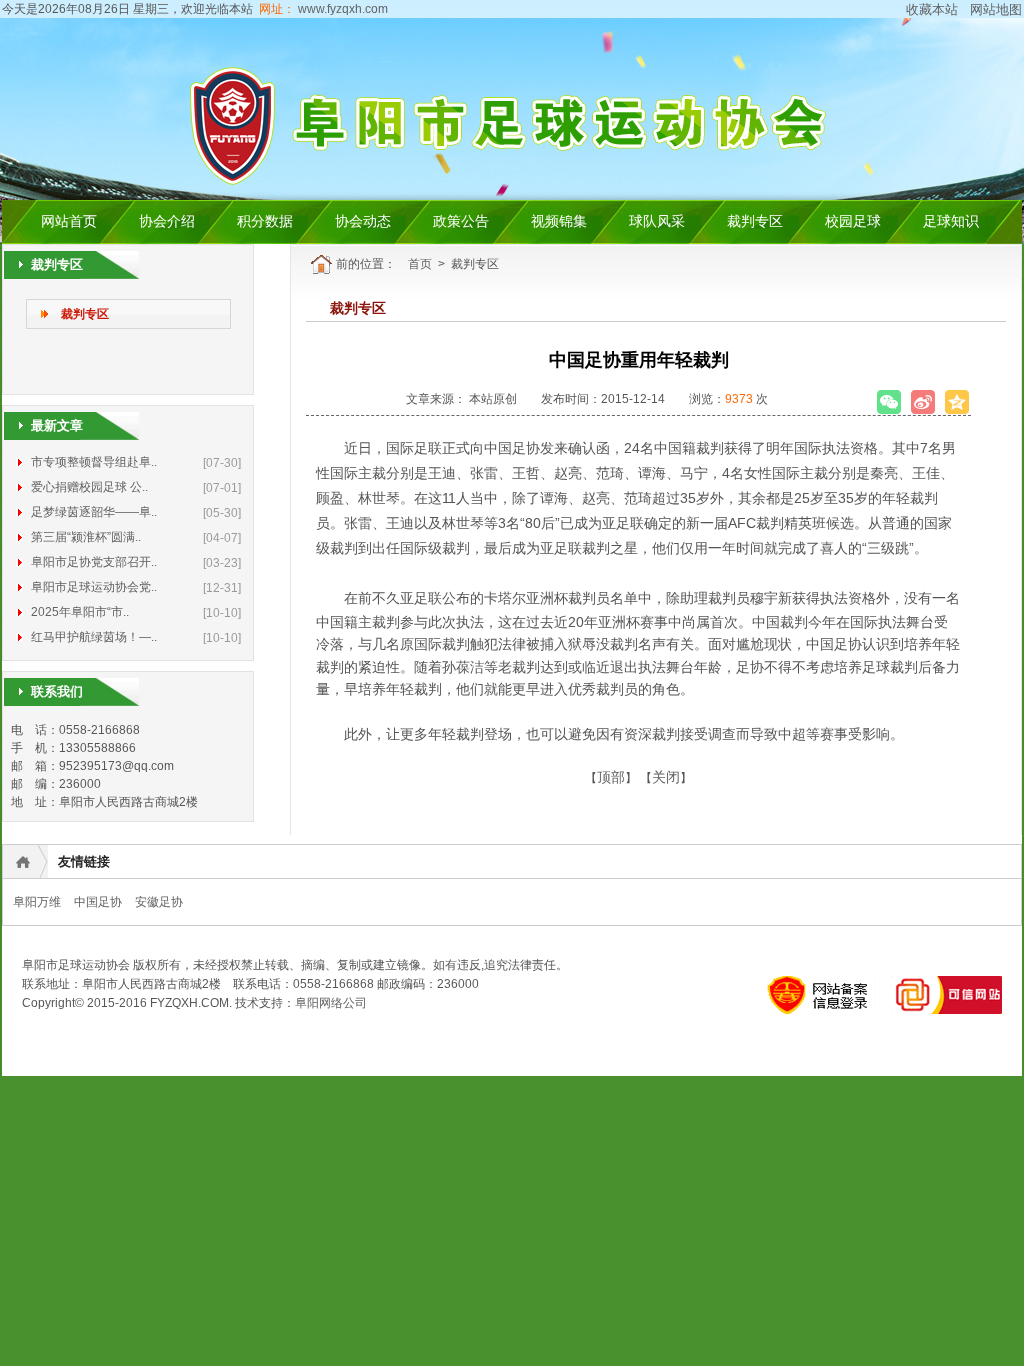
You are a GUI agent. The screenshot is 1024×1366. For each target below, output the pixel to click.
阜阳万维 (37, 902)
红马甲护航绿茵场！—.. (94, 637)
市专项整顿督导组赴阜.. (94, 462)
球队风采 (657, 221)
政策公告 (461, 221)
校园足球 (853, 221)
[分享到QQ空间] (957, 402)
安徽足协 (159, 902)
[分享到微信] (889, 402)
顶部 (611, 777)
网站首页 (69, 221)
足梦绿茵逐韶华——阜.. (94, 512)
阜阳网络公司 (331, 1003)
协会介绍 (167, 221)
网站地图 (996, 9)
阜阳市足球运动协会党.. (94, 587)
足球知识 (951, 221)
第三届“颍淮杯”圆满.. (86, 537)
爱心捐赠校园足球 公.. (89, 487)
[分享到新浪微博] (923, 402)
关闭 (666, 777)
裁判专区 (755, 221)
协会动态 (363, 221)
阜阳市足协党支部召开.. (94, 562)
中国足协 (98, 902)
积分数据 (265, 221)
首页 (420, 264)
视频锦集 (559, 221)
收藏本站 (932, 9)
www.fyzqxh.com (341, 9)
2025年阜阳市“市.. (80, 612)
